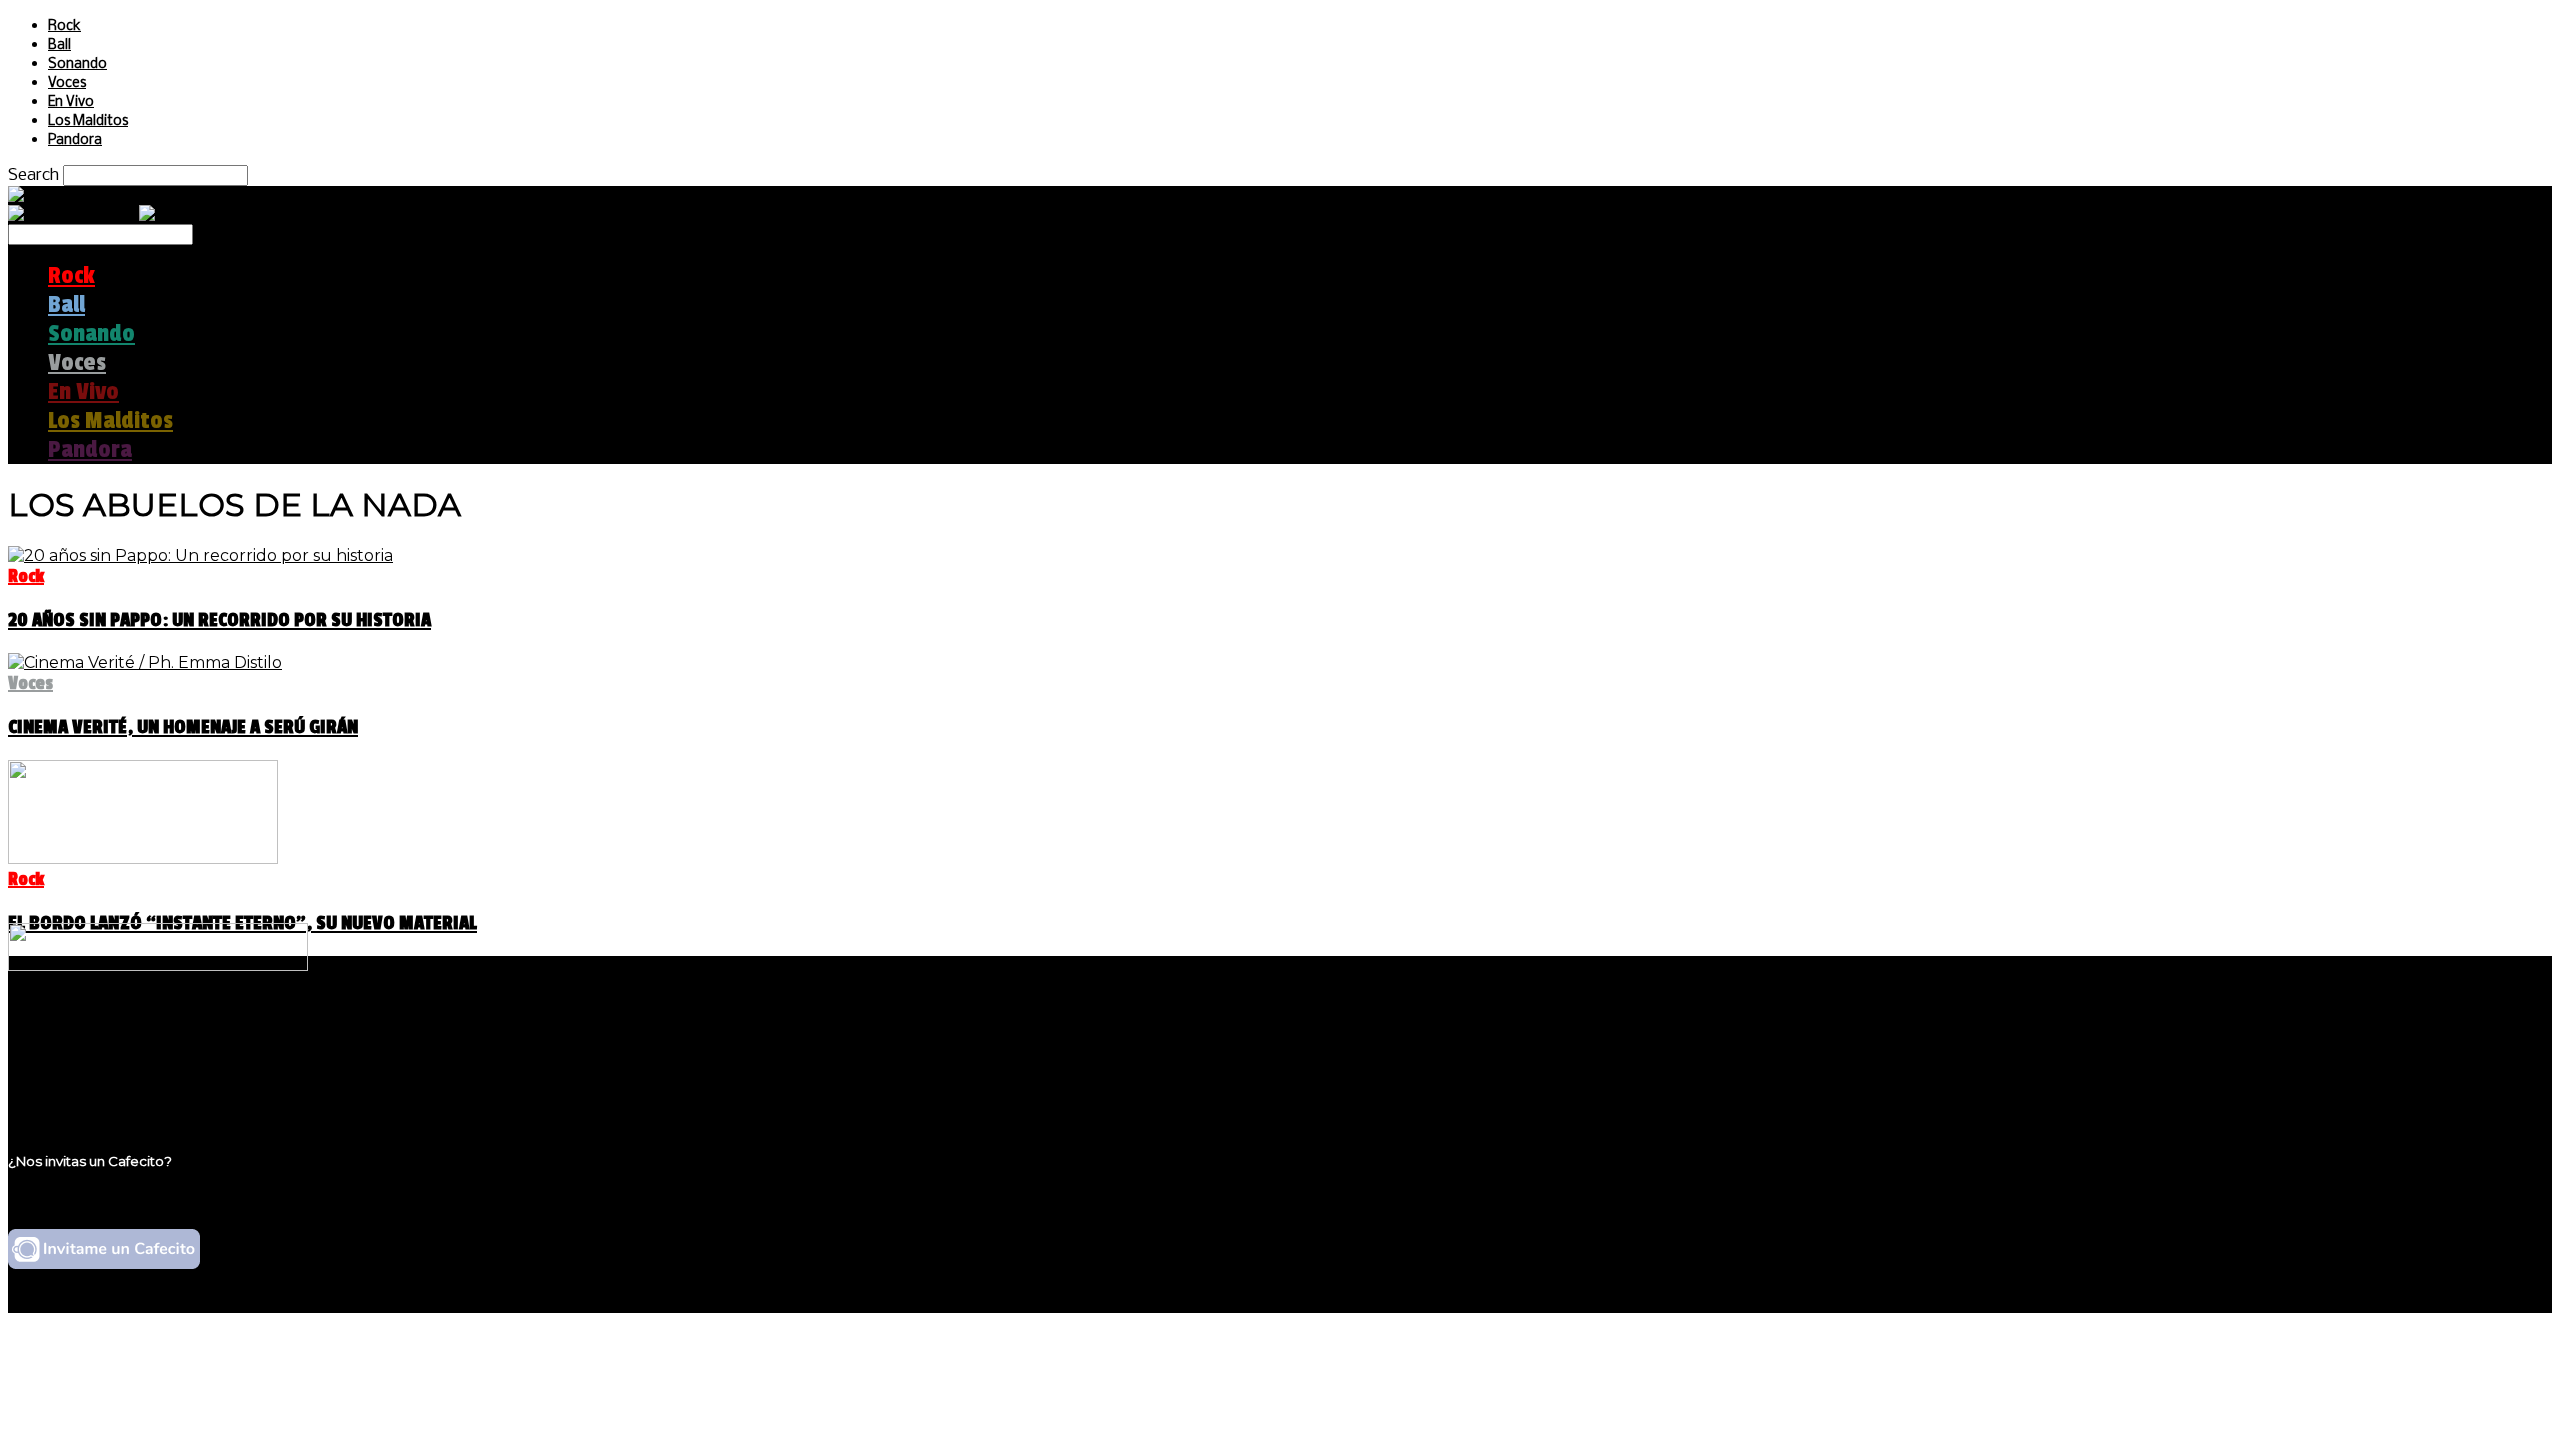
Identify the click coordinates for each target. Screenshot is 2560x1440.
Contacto (85, 1086)
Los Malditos (88, 121)
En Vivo (71, 102)
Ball (59, 45)
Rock (64, 26)
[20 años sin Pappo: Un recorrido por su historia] (200, 555)
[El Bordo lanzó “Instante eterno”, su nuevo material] (143, 858)
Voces (67, 83)
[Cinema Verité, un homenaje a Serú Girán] (145, 662)
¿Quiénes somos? (117, 1029)
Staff (67, 1067)
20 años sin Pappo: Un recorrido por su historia (219, 620)
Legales (78, 1048)
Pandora (75, 140)
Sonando (77, 64)
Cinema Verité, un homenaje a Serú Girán (183, 727)
